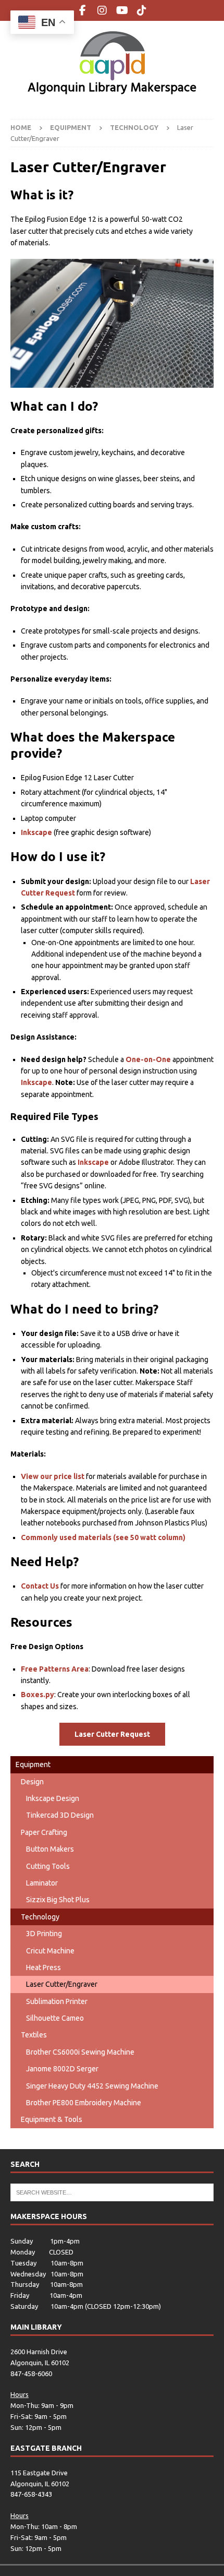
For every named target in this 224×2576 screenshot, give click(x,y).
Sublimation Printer (57, 2001)
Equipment (33, 1764)
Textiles (34, 2035)
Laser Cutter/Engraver (62, 1984)
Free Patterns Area (55, 1669)
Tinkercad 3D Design (60, 1815)
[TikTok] (142, 10)
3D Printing (44, 1934)
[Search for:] (112, 2191)
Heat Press (43, 1967)
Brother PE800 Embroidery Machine (84, 2103)
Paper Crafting (44, 1832)
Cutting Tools (48, 1866)
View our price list (53, 1476)
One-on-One (148, 1059)
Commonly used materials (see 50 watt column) (103, 1537)
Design (32, 1782)
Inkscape (36, 832)
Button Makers (50, 1849)
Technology (40, 1917)
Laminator (42, 1883)
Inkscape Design (53, 1798)
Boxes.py (38, 1695)
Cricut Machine (50, 1951)
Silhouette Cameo (55, 2018)
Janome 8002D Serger (62, 2069)
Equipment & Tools (52, 2119)
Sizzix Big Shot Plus (58, 1900)
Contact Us (40, 1586)
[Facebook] (83, 10)
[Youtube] (122, 10)
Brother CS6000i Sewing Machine (80, 2052)
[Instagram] (102, 10)
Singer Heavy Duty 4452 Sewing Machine (92, 2086)
